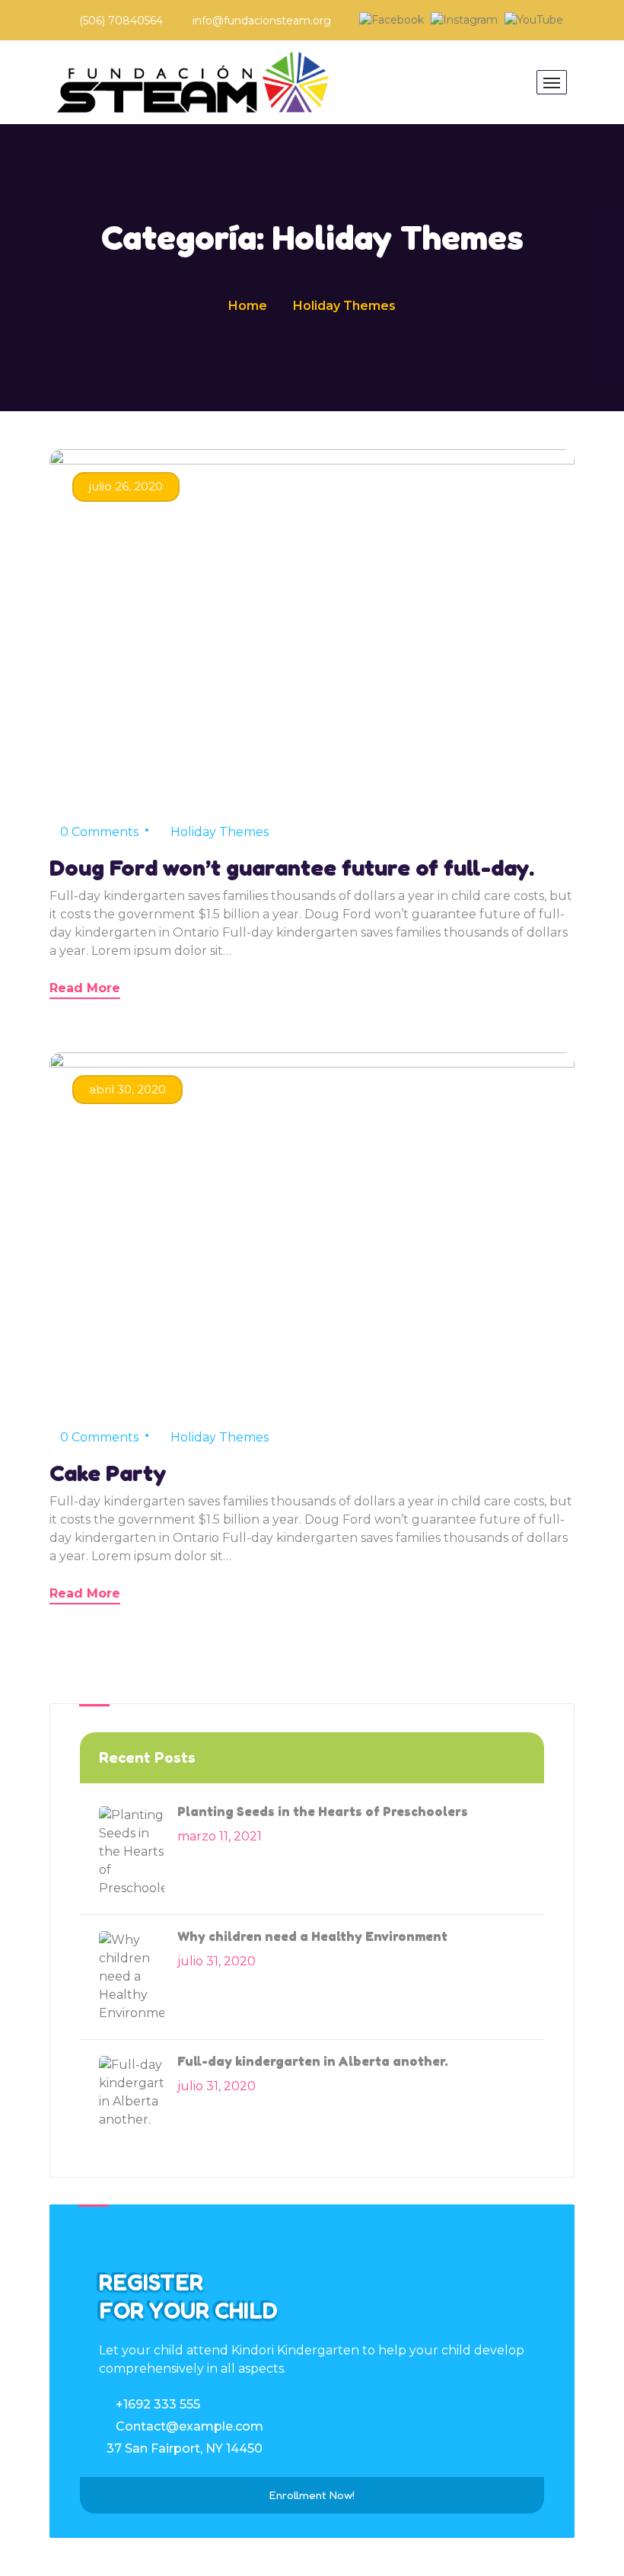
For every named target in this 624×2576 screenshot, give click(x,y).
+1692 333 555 (158, 2404)
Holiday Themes (220, 832)
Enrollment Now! (312, 2495)
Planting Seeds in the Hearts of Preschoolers (323, 1811)
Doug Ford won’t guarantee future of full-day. (292, 867)
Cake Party (108, 1473)
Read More (85, 988)
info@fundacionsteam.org (262, 21)
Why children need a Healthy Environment (312, 1936)
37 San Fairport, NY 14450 (185, 2448)
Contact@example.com (189, 2426)
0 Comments (99, 832)
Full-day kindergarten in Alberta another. (313, 2061)
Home (248, 306)
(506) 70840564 (121, 21)
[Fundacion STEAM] (193, 82)
